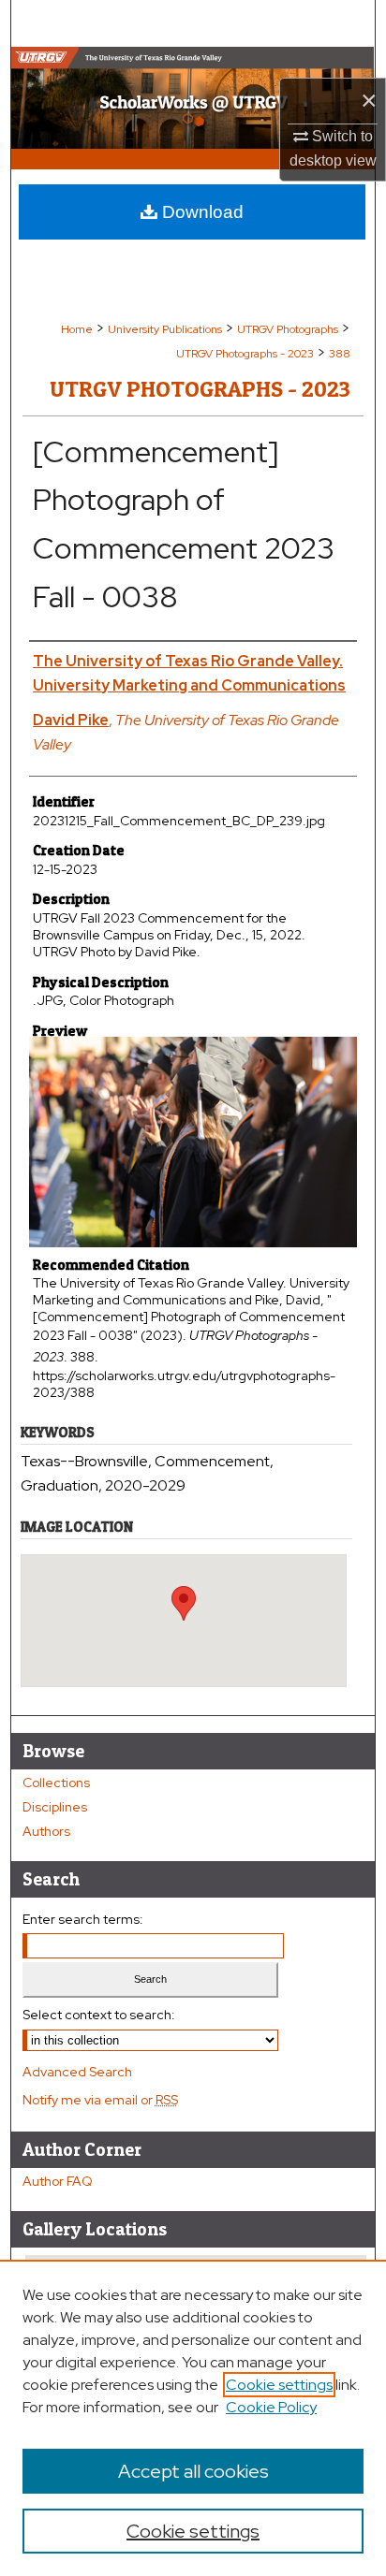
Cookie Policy (271, 2407)
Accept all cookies (193, 2471)
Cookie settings (279, 2385)
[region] (193, 2418)
